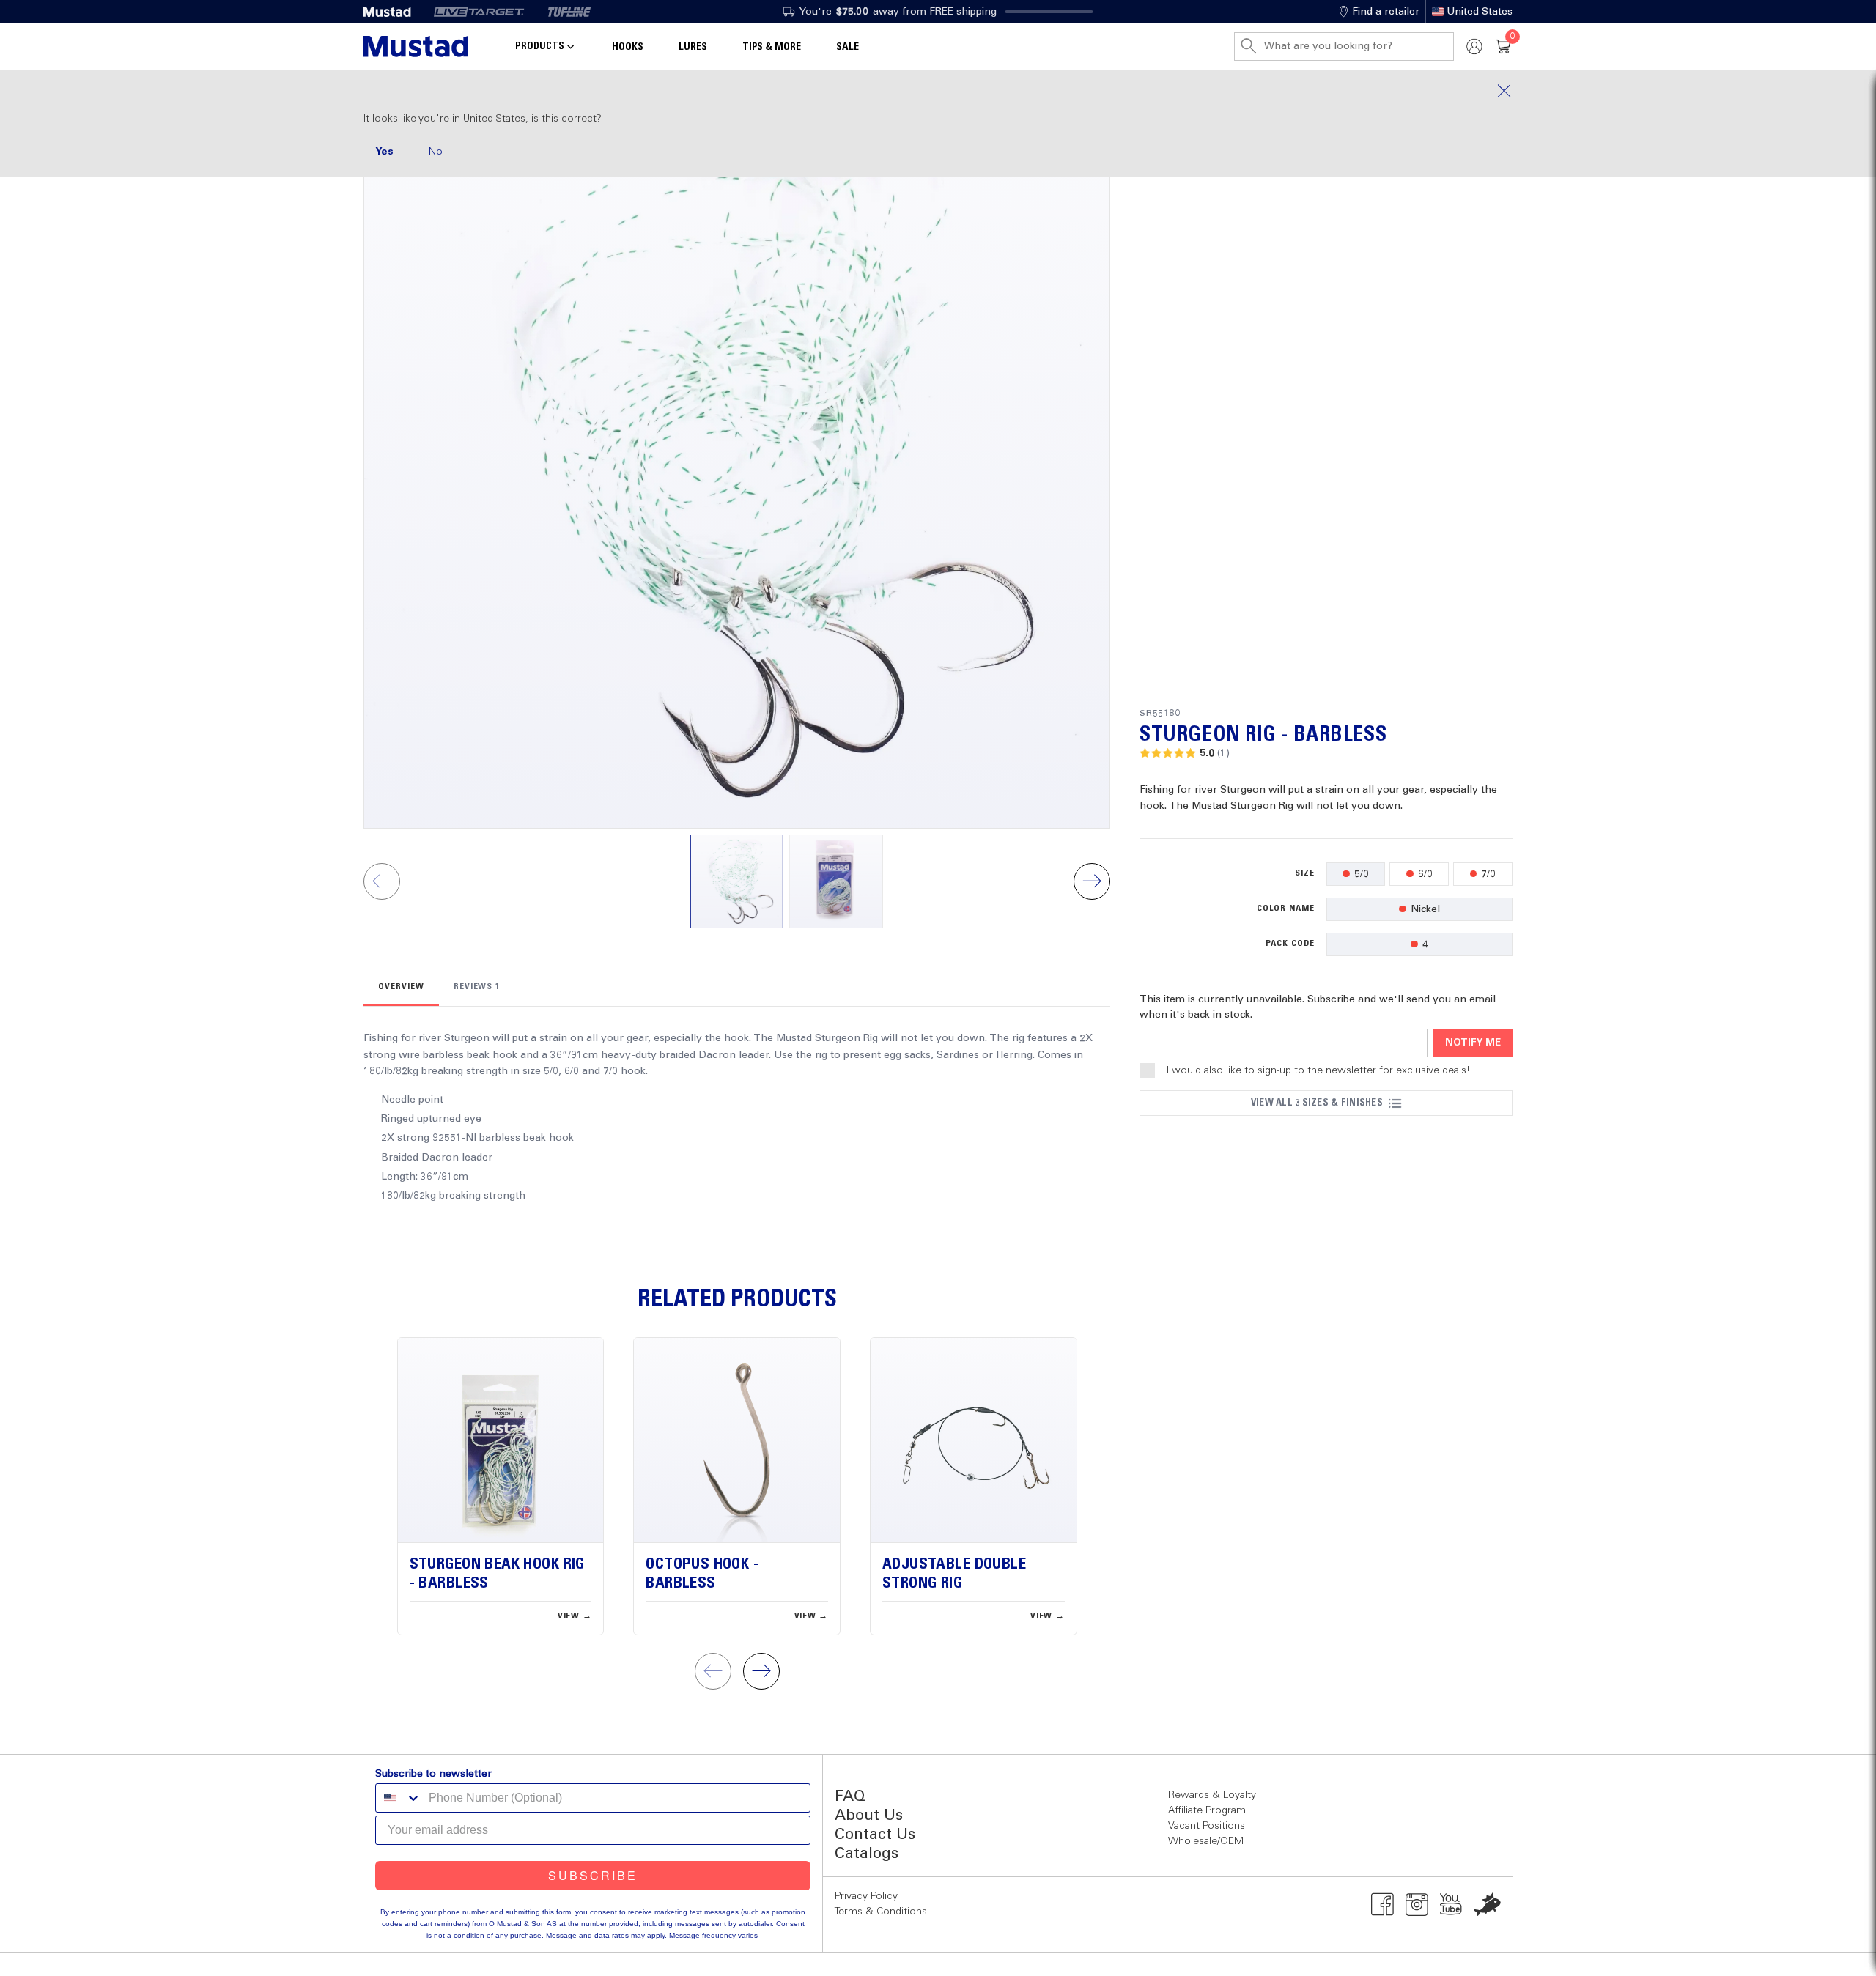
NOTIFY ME (1473, 1043)
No (436, 152)
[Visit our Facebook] (1382, 1904)
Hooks (628, 47)
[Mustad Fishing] (393, 12)
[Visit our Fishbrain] (1487, 1904)
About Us (869, 1816)
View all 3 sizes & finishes (1317, 1103)
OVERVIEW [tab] (401, 987)
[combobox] (399, 1798)
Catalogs (867, 1854)
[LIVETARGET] (479, 12)
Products (540, 46)
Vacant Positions (1207, 1826)
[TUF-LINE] (569, 12)
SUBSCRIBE (593, 1875)
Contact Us (875, 1835)
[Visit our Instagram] (1417, 1904)
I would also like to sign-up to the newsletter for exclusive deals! (1318, 1070)
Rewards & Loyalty (1212, 1795)
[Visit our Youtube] (1451, 1904)
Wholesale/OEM (1206, 1841)
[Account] (1474, 47)
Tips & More (772, 47)
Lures (693, 47)
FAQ (850, 1797)
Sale (847, 47)
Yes (384, 152)
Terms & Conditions (881, 1912)
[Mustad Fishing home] (416, 47)
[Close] (938, 91)
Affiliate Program (1207, 1810)
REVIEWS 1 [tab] (477, 987)
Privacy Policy (866, 1896)
